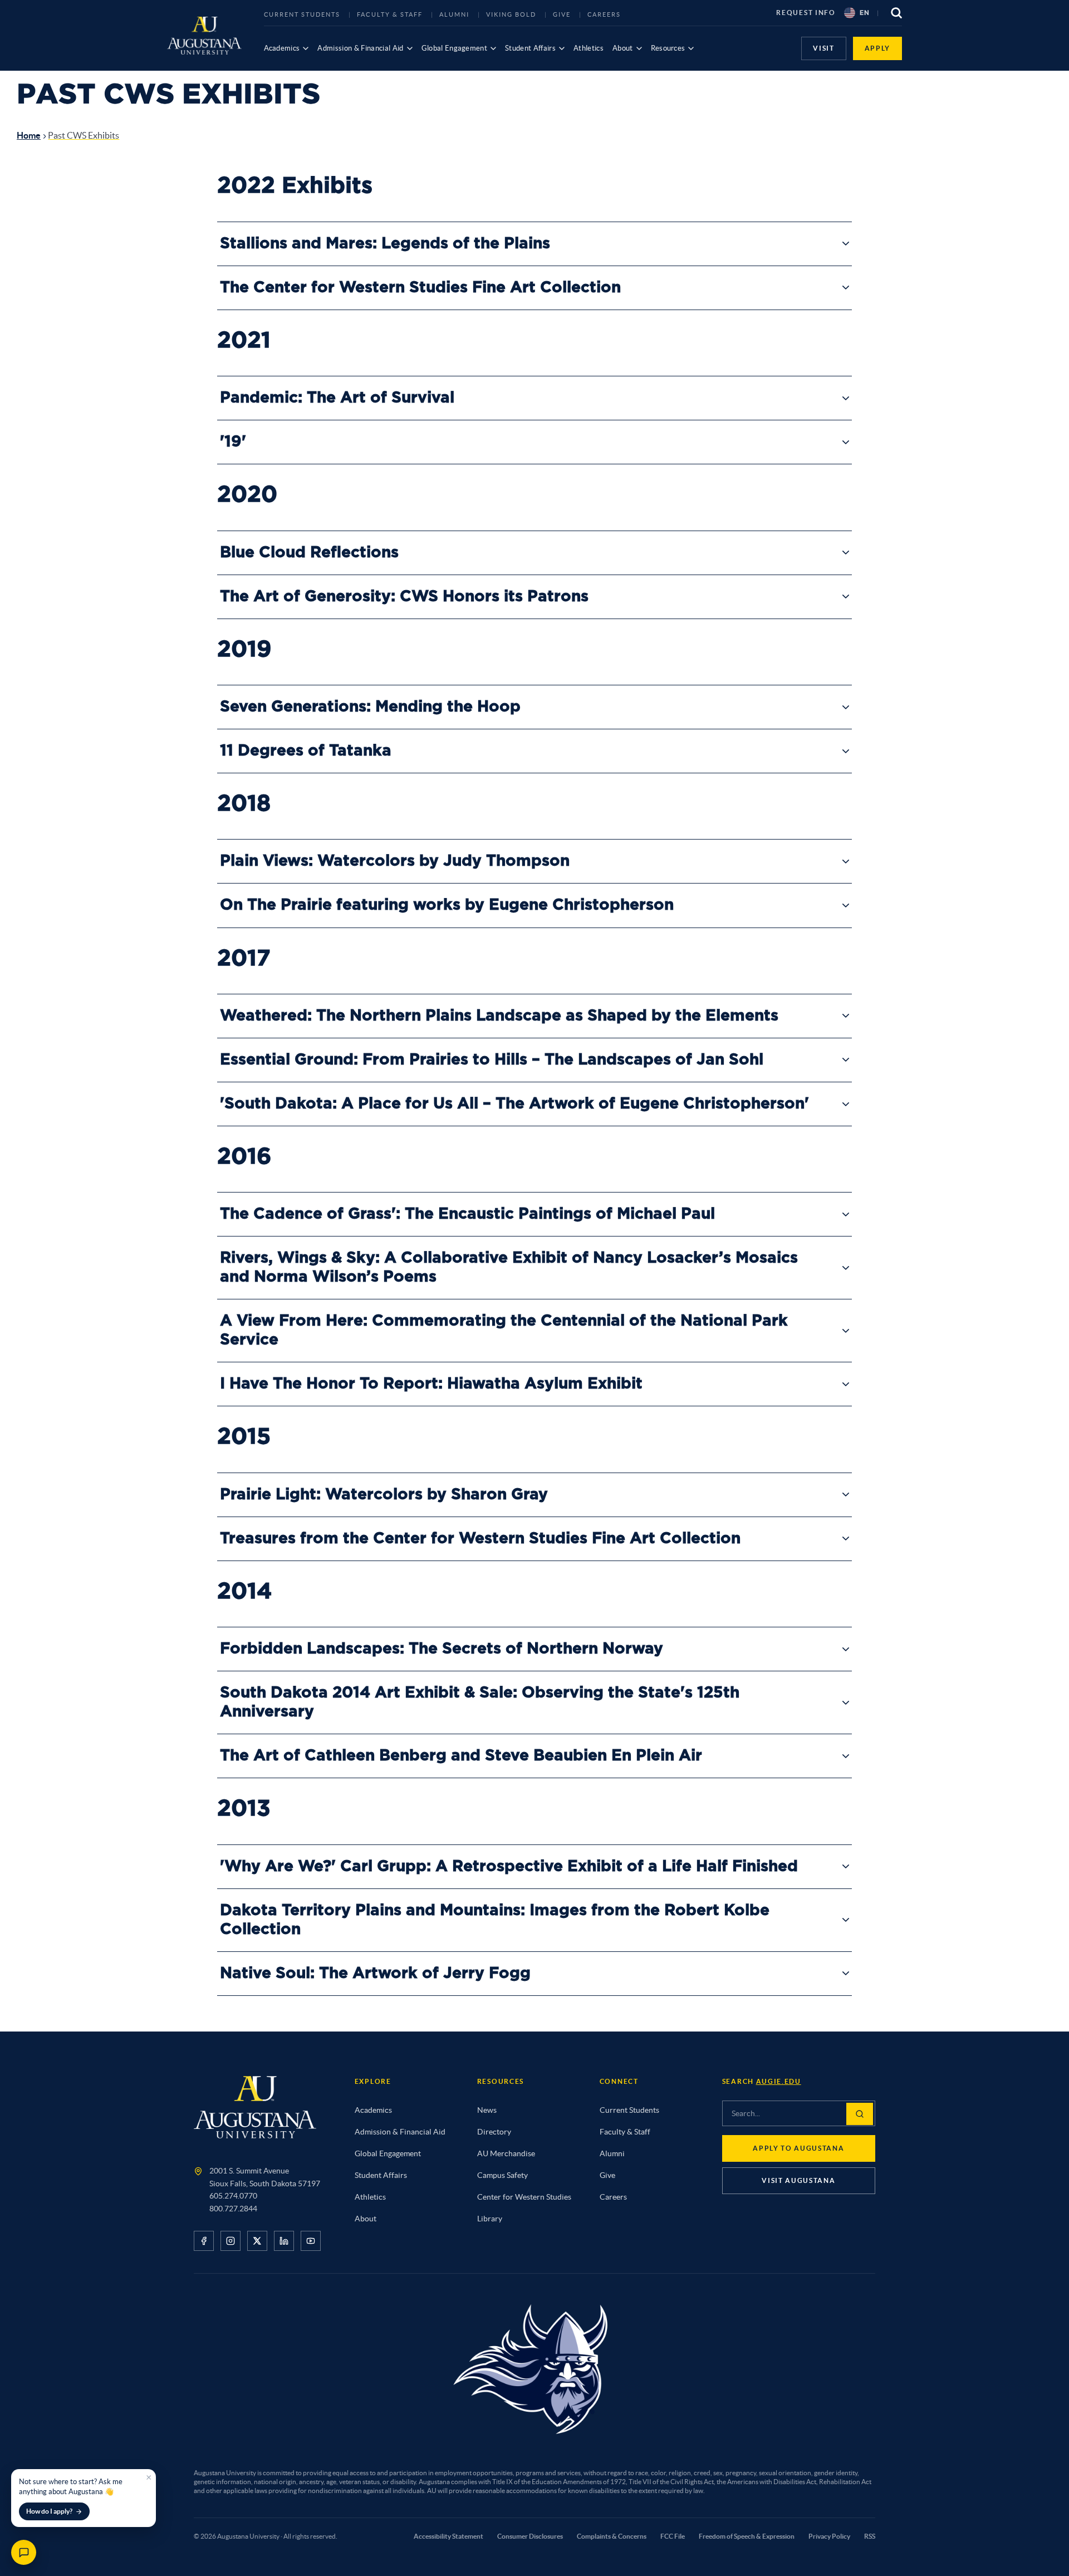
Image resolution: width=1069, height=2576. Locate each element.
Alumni (454, 14)
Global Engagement (455, 48)
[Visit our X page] (257, 2241)
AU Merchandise (506, 2153)
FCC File (673, 2536)
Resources (668, 48)
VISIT (823, 48)
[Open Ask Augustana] (24, 2552)
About (623, 48)
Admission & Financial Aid (360, 48)
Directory (494, 2132)
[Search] (860, 2114)
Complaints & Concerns (612, 2536)
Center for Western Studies (524, 2197)
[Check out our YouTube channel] (311, 2241)
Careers (604, 14)
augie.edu (779, 2081)
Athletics (589, 48)
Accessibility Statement (448, 2536)
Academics (282, 48)
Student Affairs (530, 48)
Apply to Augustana (798, 2148)
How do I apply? (49, 2511)
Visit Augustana (798, 2180)
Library (490, 2219)
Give (562, 14)
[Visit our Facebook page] (204, 2241)
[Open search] (896, 13)
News (487, 2110)
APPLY (877, 48)
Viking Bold (511, 14)
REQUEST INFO (806, 13)
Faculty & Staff (390, 14)
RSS (870, 2536)
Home (29, 135)
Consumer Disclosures (530, 2536)
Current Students (302, 14)
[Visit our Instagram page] (231, 2241)
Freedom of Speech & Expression (747, 2536)
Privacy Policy (829, 2536)
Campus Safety (502, 2175)
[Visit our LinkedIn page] (284, 2241)
